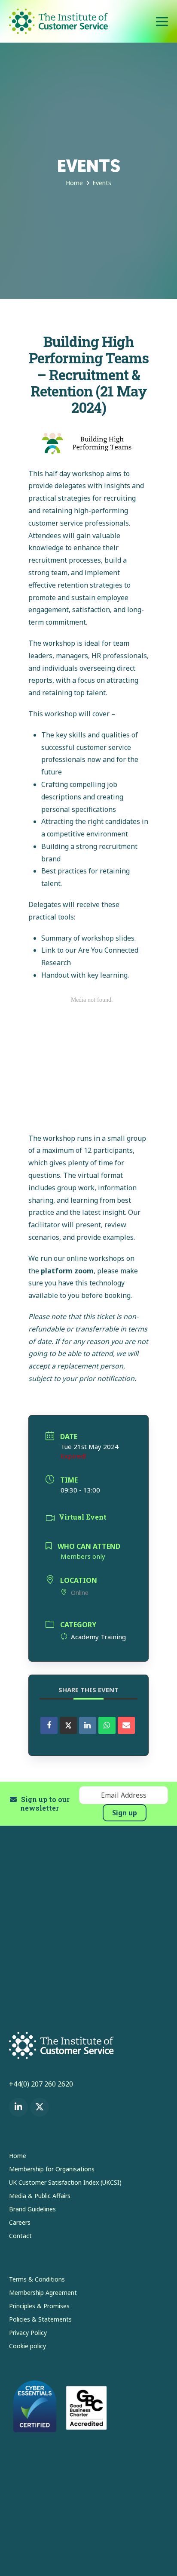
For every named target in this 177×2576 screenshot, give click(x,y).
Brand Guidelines (32, 2209)
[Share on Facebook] (49, 1725)
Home (18, 2156)
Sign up (125, 1813)
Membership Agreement (43, 2293)
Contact (20, 2236)
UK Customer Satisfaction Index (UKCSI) (65, 2182)
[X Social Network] (68, 1725)
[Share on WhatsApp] (107, 1725)
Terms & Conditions (37, 2279)
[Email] (126, 1725)
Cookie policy (27, 2346)
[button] (162, 21)
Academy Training (98, 1637)
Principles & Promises (39, 2306)
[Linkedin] (88, 1725)
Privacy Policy (28, 2333)
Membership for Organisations (52, 2169)
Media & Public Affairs (40, 2196)
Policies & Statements (40, 2319)
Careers (20, 2222)
